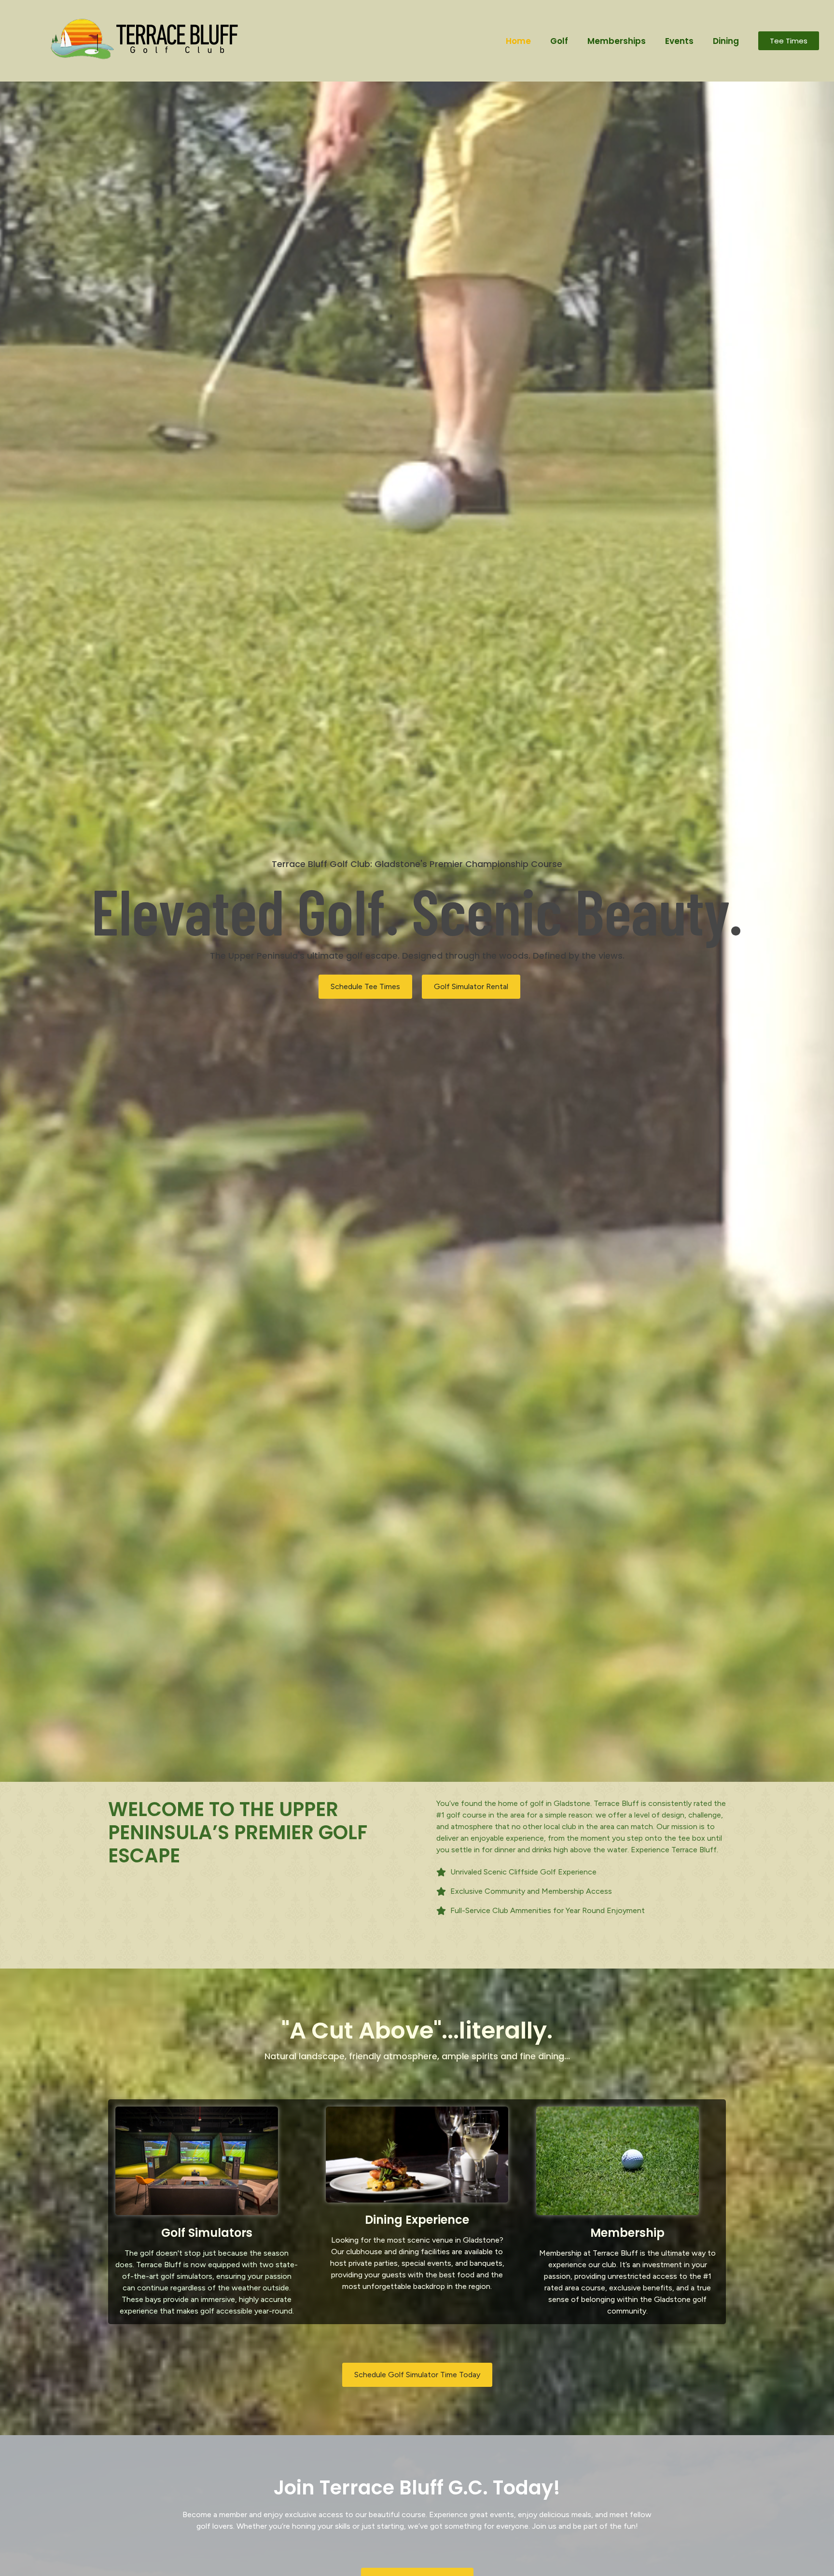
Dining (726, 41)
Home (518, 41)
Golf (559, 41)
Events (679, 41)
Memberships (617, 41)
